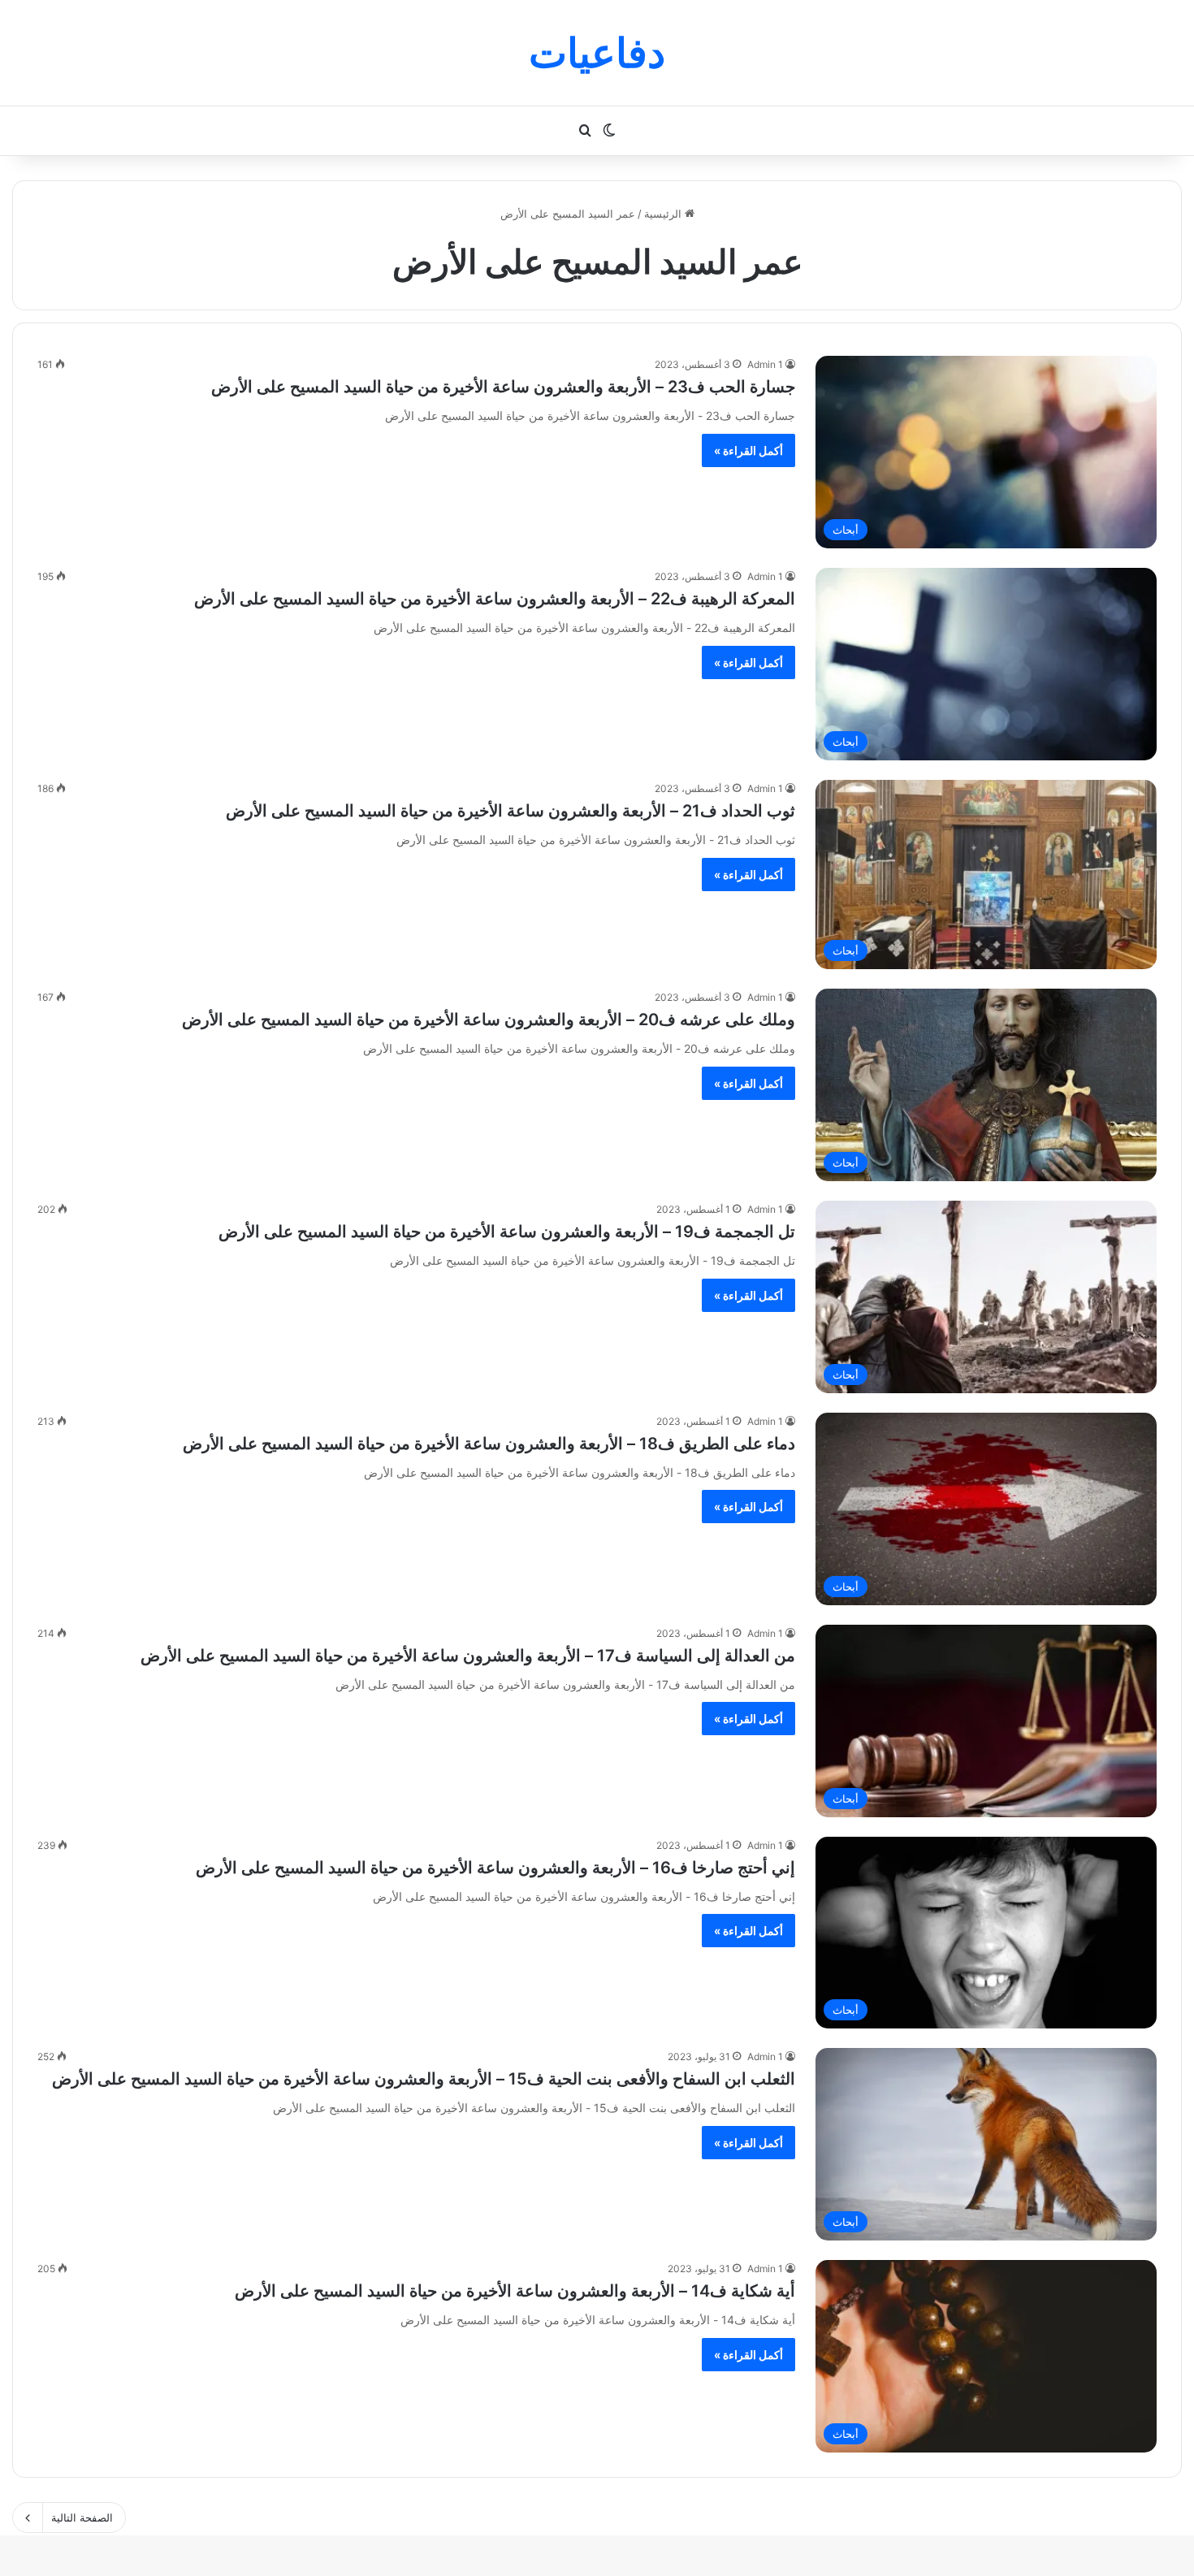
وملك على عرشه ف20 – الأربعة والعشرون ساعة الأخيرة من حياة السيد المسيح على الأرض (489, 1020)
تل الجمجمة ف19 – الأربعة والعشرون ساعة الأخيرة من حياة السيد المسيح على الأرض (507, 1232)
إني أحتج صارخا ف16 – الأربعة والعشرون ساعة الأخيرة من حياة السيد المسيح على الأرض (495, 1868)
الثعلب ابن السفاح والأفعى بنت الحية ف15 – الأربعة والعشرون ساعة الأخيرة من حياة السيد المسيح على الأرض (424, 2079)
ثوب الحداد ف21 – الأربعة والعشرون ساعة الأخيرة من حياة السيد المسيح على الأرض (510, 811)
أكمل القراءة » (748, 450)
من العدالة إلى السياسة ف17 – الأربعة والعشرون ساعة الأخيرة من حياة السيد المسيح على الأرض (468, 1656)
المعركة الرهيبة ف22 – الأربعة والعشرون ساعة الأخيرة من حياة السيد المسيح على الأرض (495, 599)
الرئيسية (664, 214)
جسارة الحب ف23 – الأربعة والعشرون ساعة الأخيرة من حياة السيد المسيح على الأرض (503, 387)
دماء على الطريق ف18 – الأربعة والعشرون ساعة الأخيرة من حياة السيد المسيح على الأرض (489, 1444)
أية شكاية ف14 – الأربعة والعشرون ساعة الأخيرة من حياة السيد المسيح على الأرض (515, 2291)
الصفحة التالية (82, 2518)
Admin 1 (765, 364)
